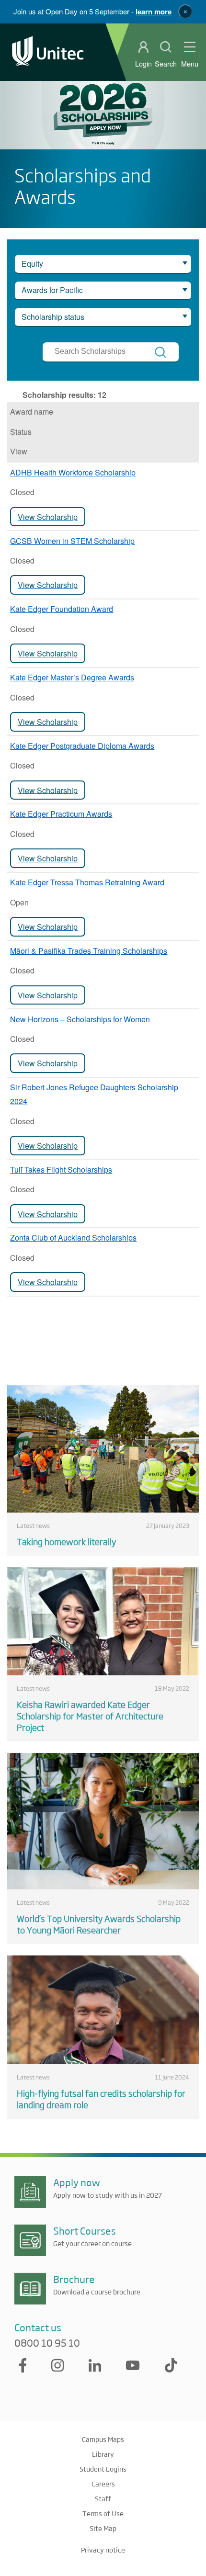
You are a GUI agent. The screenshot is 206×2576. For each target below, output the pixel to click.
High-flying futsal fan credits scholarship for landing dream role (101, 2099)
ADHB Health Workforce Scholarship (73, 472)
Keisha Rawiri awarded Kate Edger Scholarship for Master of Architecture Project (90, 1716)
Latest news (33, 1525)
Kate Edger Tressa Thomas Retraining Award (87, 882)
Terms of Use (103, 2513)
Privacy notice (103, 2550)
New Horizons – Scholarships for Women (80, 1019)
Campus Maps (103, 2439)
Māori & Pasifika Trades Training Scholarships (89, 951)
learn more (154, 11)
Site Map (103, 2528)
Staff (103, 2498)
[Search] (160, 352)
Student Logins (103, 2469)
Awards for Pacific (52, 290)
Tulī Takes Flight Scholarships (61, 1169)
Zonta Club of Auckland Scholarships (73, 1237)
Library (103, 2454)
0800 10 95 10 (47, 2343)
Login (143, 64)
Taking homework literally (66, 1541)
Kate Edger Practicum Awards (61, 814)
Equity (32, 264)
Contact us (38, 2327)
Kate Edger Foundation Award (62, 609)
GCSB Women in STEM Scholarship (72, 541)
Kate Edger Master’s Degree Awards (72, 677)
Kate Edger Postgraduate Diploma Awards (82, 746)
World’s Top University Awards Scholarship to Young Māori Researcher (99, 1924)
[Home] (48, 52)
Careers (103, 2484)
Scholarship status (53, 317)
